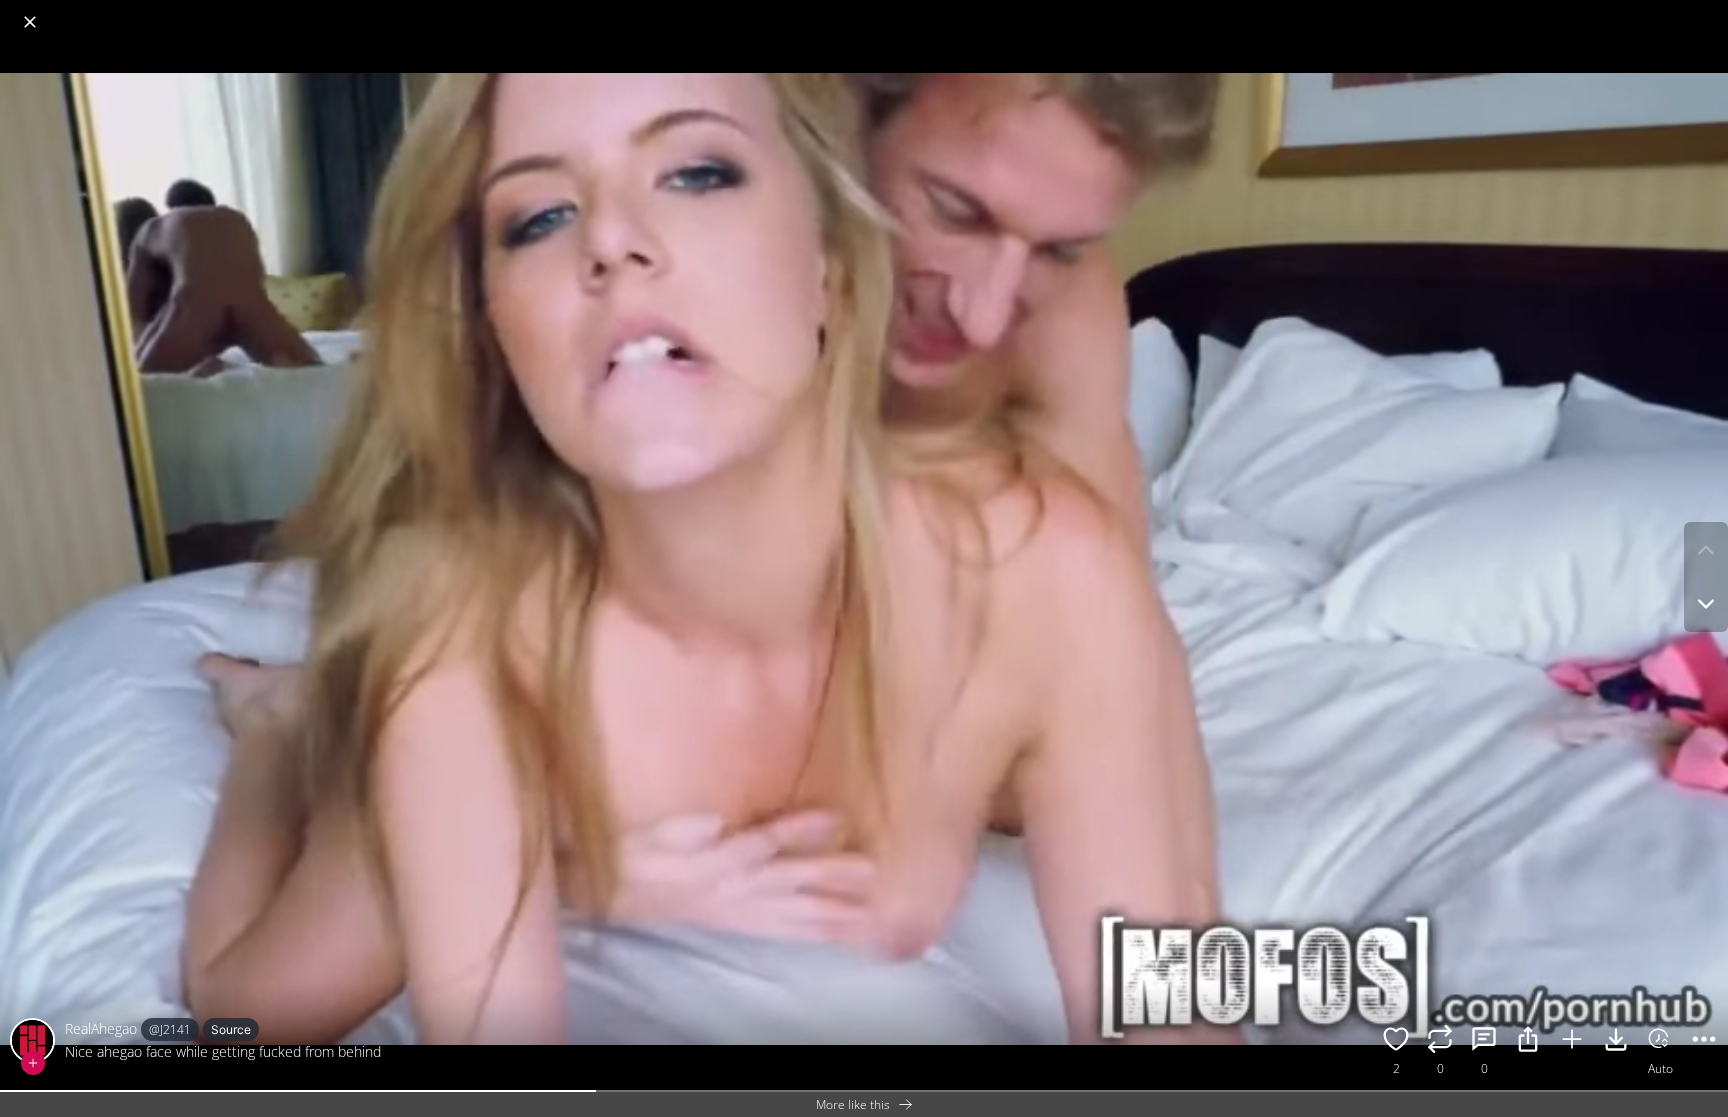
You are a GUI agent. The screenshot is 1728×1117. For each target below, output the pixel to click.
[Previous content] (1706, 550)
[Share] (1528, 1042)
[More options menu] (1708, 12)
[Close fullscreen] (30, 22)
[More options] (1704, 1042)
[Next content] (1706, 604)
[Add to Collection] (1572, 1042)
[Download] (1616, 1042)
